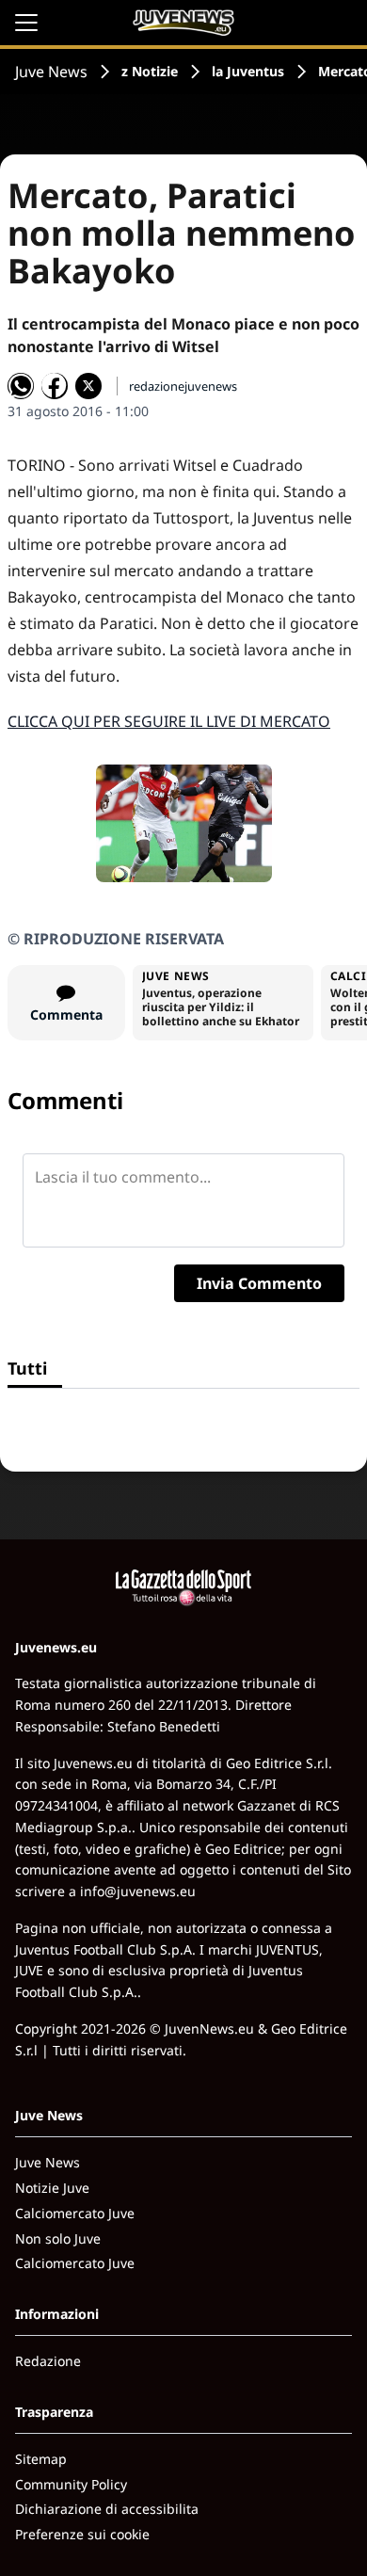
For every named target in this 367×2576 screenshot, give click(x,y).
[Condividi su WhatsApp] (21, 386)
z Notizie (150, 71)
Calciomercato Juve (75, 2213)
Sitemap (41, 2459)
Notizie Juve (52, 2188)
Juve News (51, 72)
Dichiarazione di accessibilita (107, 2509)
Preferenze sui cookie (82, 2534)
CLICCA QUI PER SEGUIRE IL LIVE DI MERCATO (169, 721)
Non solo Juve (58, 2238)
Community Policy (71, 2484)
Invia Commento (259, 1283)
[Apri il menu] (26, 23)
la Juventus (248, 71)
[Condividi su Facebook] (55, 386)
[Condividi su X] (88, 386)
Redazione (48, 2361)
